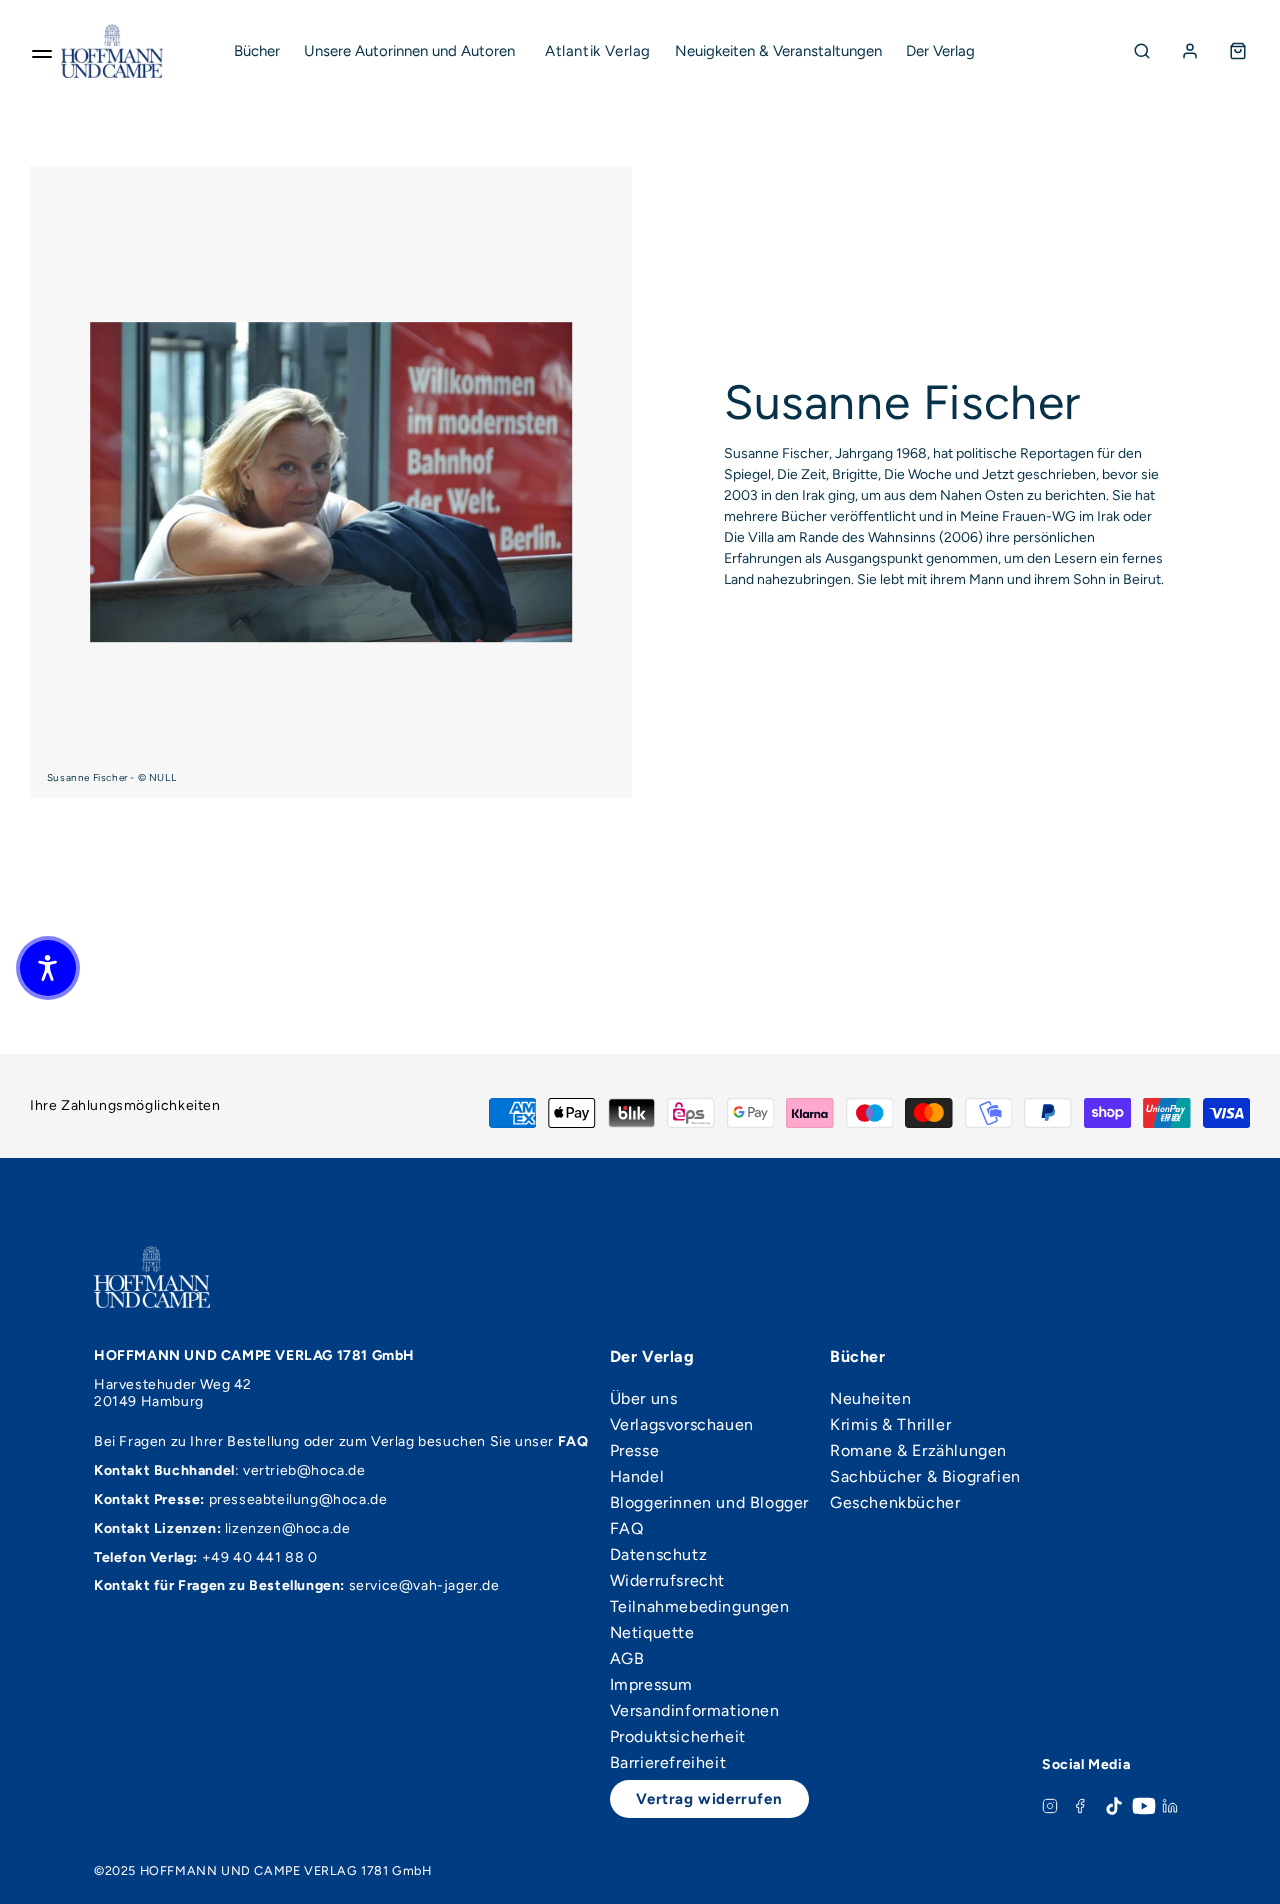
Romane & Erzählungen (918, 1451)
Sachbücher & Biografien (925, 1477)
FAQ (627, 1529)
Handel (637, 1477)
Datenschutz (659, 1555)
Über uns (644, 1399)
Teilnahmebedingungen (700, 1607)
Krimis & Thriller (890, 1425)
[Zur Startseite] (112, 51)
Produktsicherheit (678, 1737)
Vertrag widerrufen (709, 1799)
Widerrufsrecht (667, 1581)
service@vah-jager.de (424, 1585)
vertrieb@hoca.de (304, 1470)
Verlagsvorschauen (682, 1425)
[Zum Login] (1190, 51)
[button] (48, 968)
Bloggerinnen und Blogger (709, 1503)
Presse (635, 1451)
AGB (627, 1659)
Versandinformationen (695, 1711)
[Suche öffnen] (1142, 51)
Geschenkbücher (895, 1503)
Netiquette (652, 1633)
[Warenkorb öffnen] (1238, 51)
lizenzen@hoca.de (288, 1528)
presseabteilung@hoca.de (298, 1499)
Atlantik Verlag (598, 51)
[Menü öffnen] (42, 51)
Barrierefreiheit (668, 1763)
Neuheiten (870, 1399)
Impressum (651, 1685)
